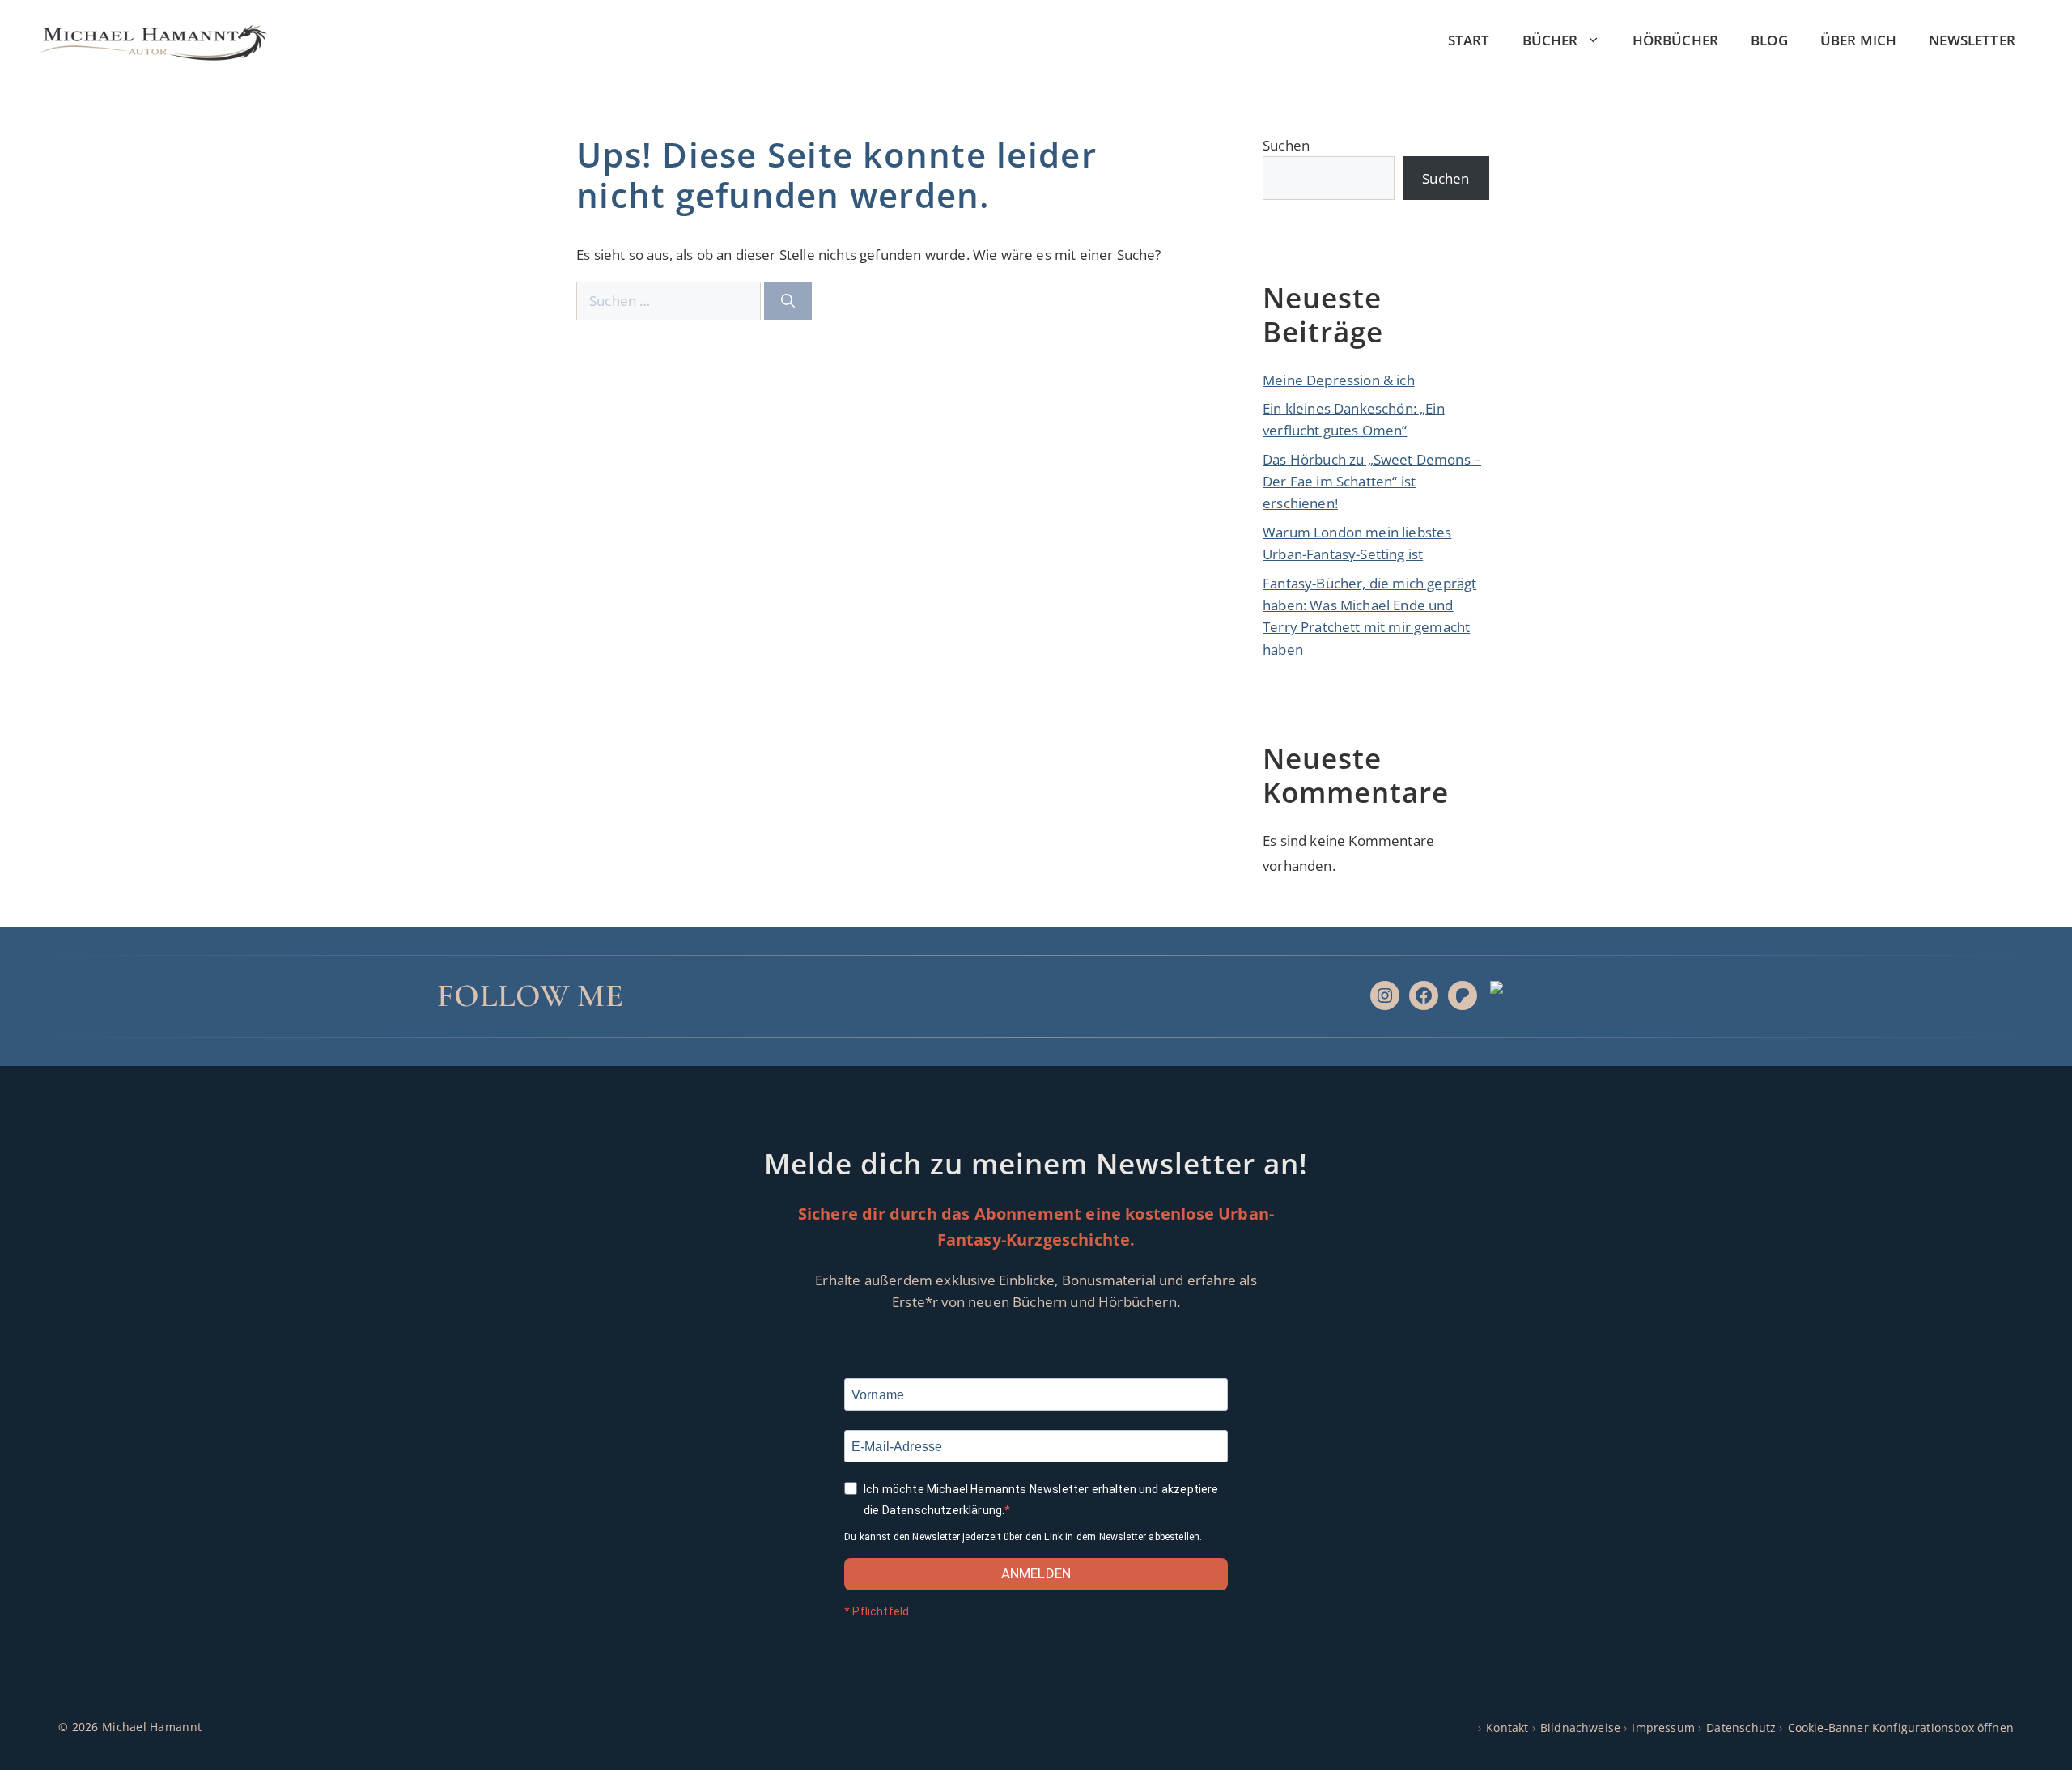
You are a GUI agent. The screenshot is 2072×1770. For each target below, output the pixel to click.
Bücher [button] (1550, 40)
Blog (1769, 40)
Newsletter (1972, 40)
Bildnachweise (1580, 1728)
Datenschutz (1741, 1728)
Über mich (1859, 40)
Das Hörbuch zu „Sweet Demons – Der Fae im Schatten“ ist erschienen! (1372, 481)
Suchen (1286, 145)
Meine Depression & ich (1339, 380)
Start (1469, 40)
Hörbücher (1676, 40)
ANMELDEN (1036, 1573)
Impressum (1663, 1728)
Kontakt (1507, 1728)
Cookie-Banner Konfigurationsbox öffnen (1901, 1728)
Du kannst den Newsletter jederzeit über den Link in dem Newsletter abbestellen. (1023, 1537)
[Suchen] (788, 301)
